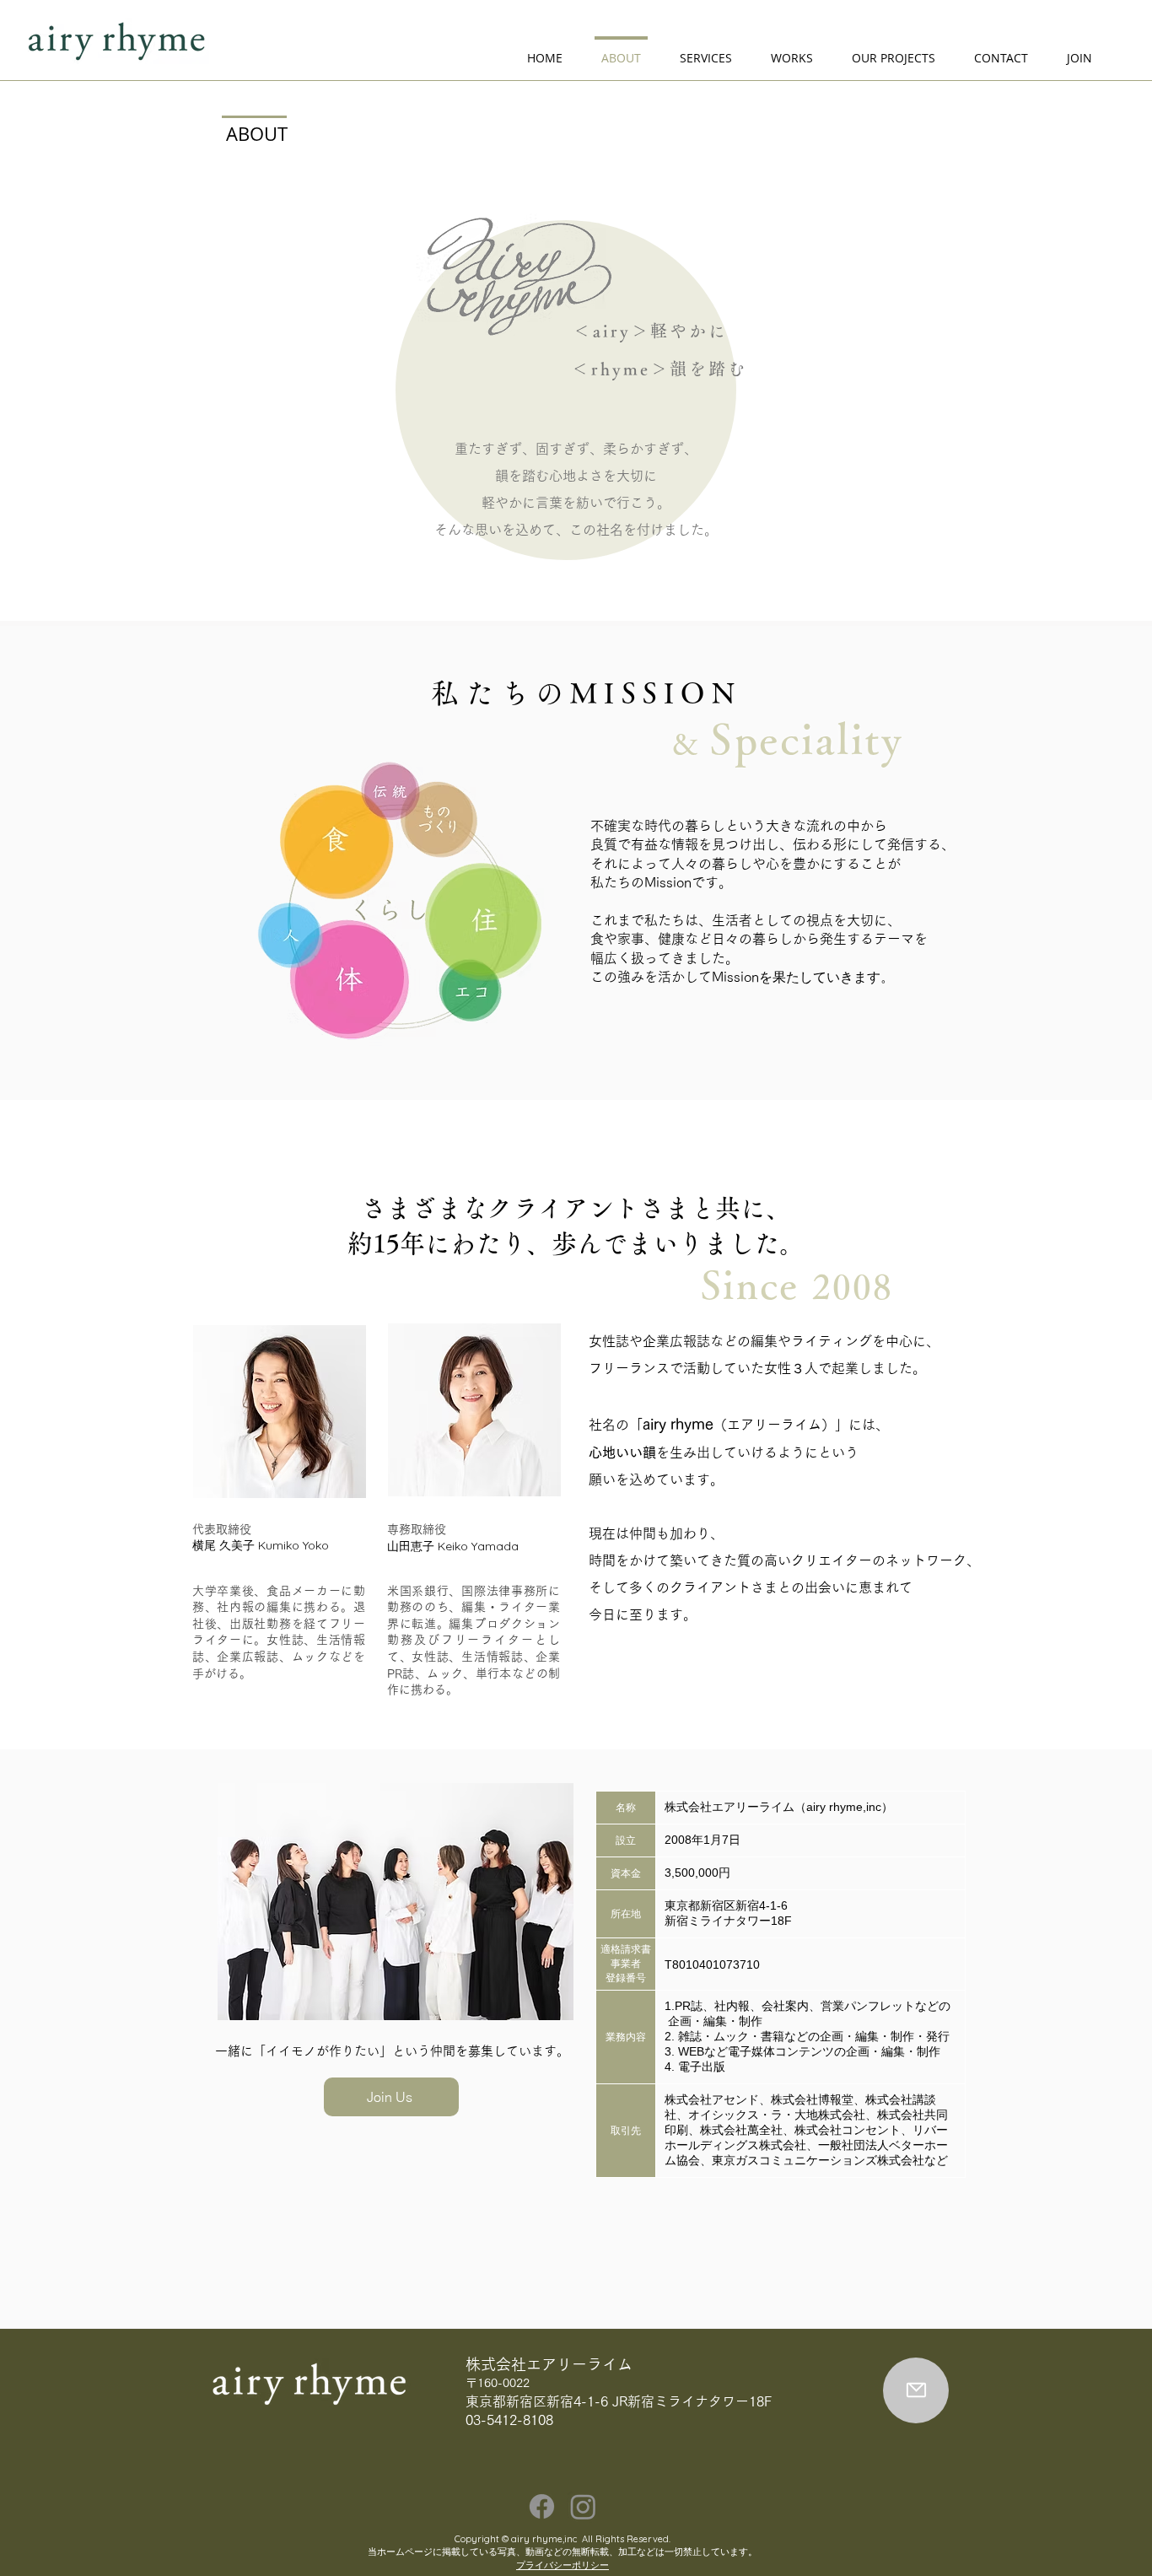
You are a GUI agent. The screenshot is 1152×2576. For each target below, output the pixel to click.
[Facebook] (542, 2506)
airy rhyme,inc (544, 2539)
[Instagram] (583, 2506)
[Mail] (916, 2390)
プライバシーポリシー (563, 2565)
